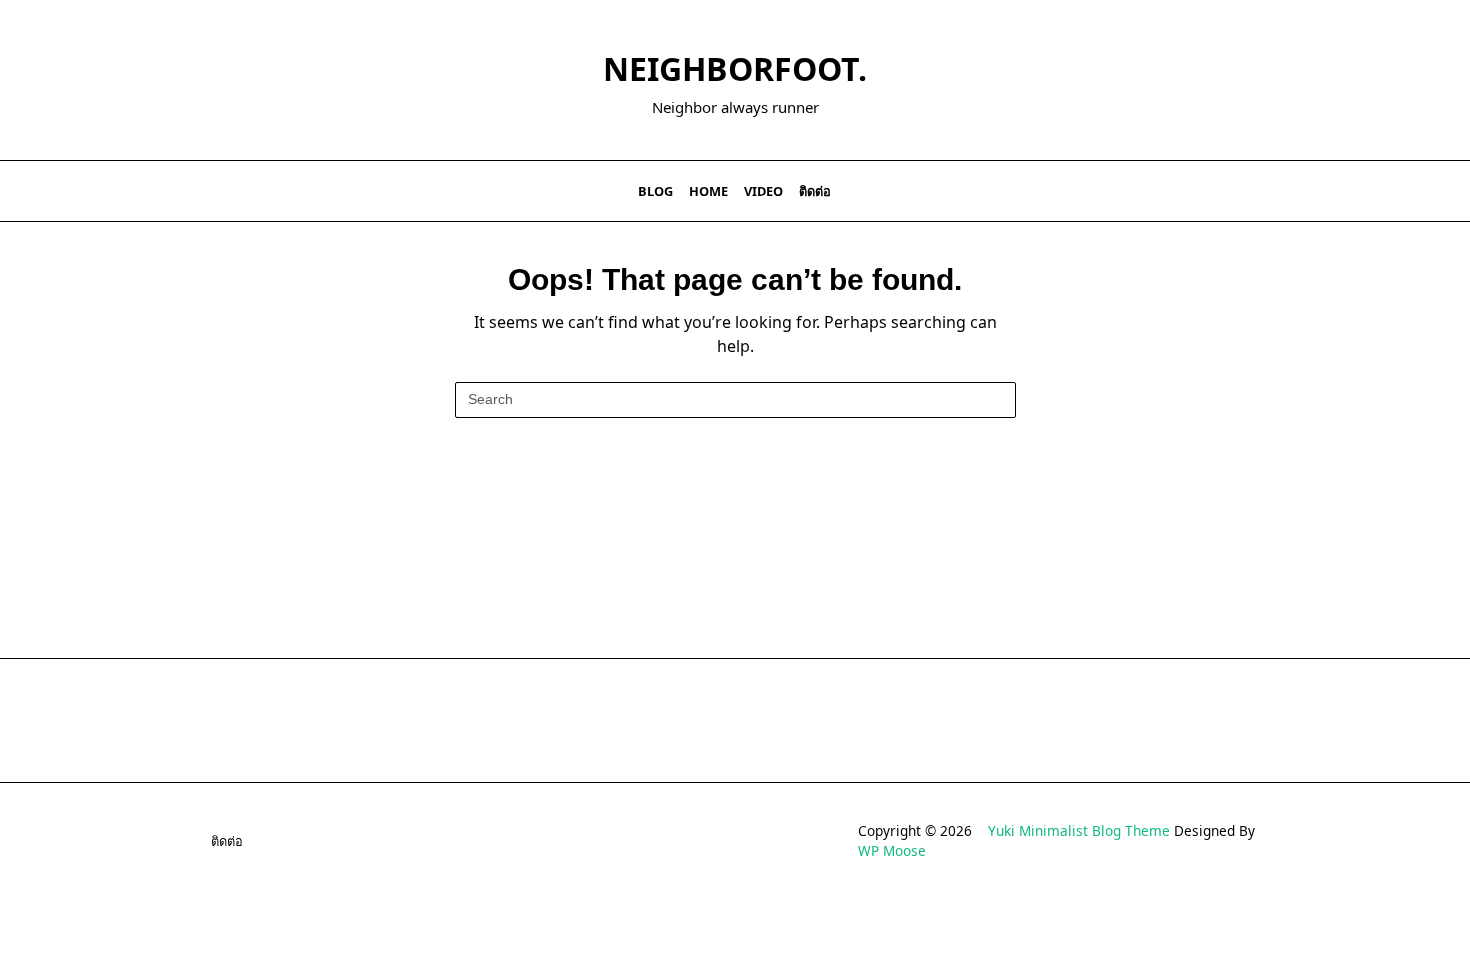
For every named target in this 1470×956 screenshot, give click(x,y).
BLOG (655, 191)
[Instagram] (1210, 191)
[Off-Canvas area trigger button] (198, 191)
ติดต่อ (815, 191)
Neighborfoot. (735, 68)
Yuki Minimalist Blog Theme (1079, 830)
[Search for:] (735, 400)
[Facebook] (1160, 191)
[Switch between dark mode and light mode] (1249, 191)
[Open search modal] (1275, 191)
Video (763, 191)
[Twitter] (1185, 191)
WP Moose (892, 850)
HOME (708, 191)
